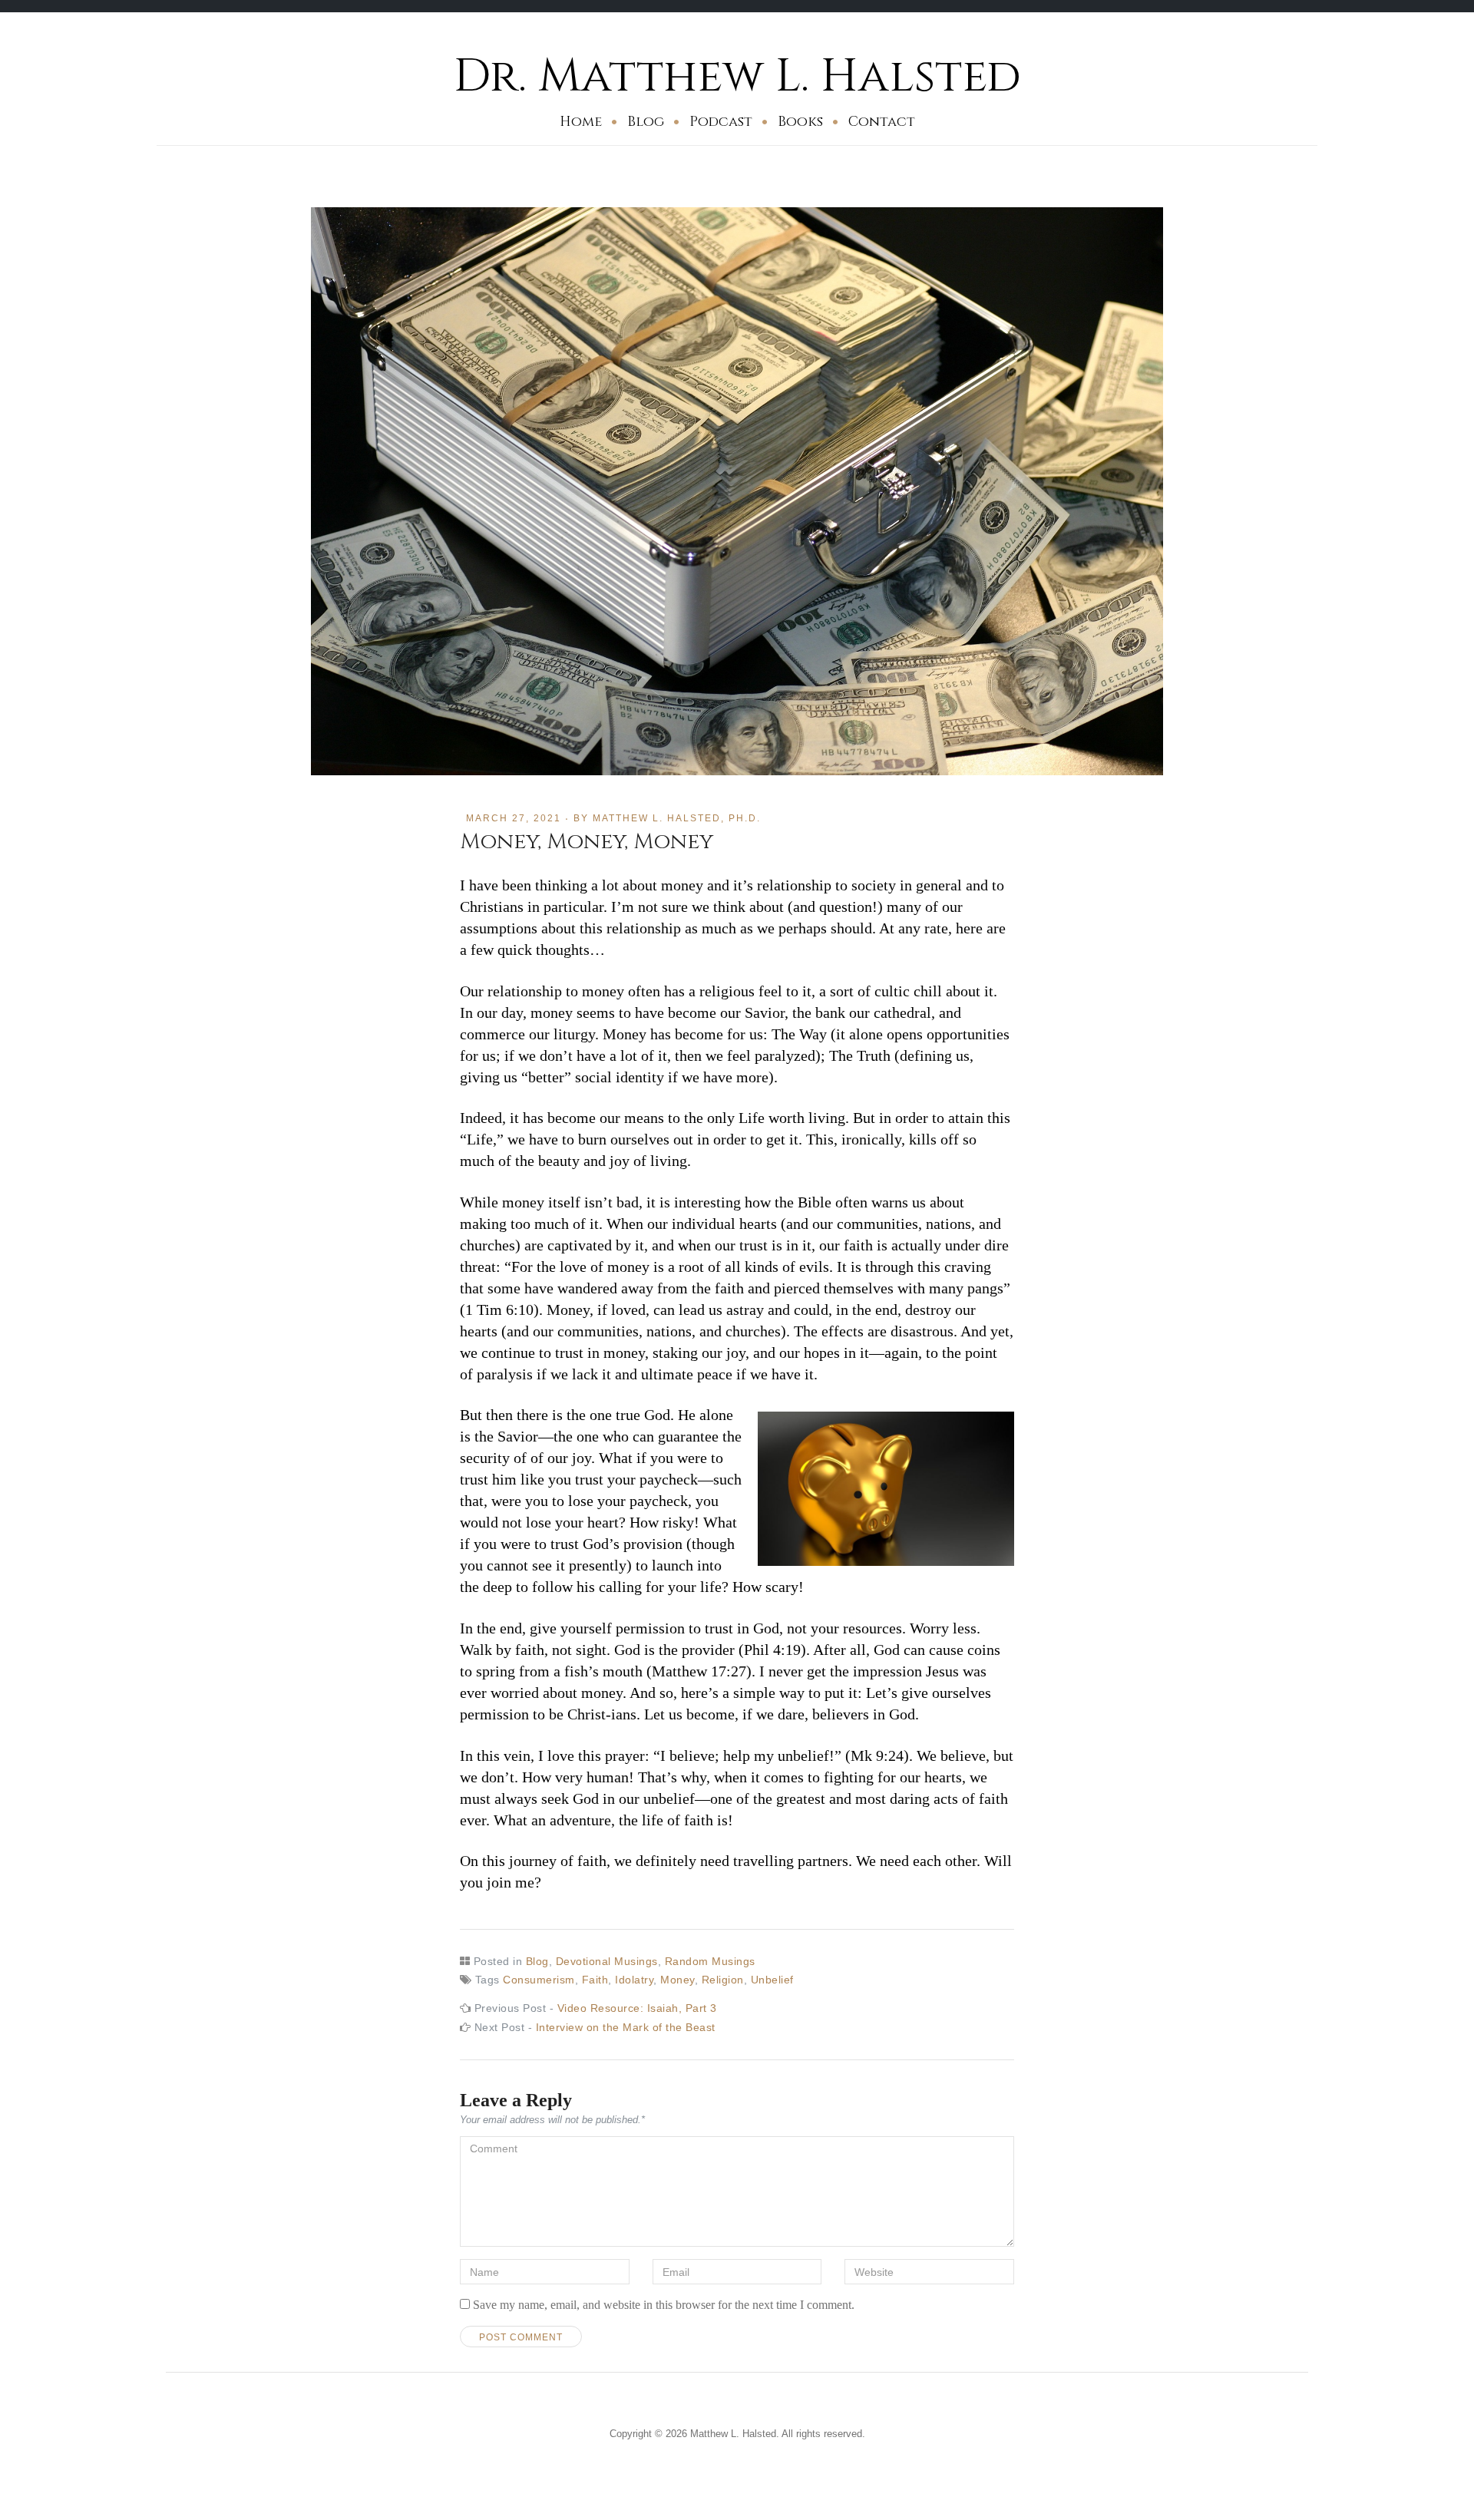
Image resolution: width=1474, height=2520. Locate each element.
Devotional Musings (607, 1961)
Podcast (721, 122)
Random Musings (710, 1961)
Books (800, 122)
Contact (882, 122)
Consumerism (539, 1980)
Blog (646, 122)
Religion (723, 1980)
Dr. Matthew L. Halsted (737, 76)
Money (678, 1980)
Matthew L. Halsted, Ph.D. (677, 818)
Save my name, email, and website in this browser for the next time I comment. (664, 2305)
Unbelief (772, 1980)
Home (581, 122)
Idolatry (634, 1980)
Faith (595, 1980)
